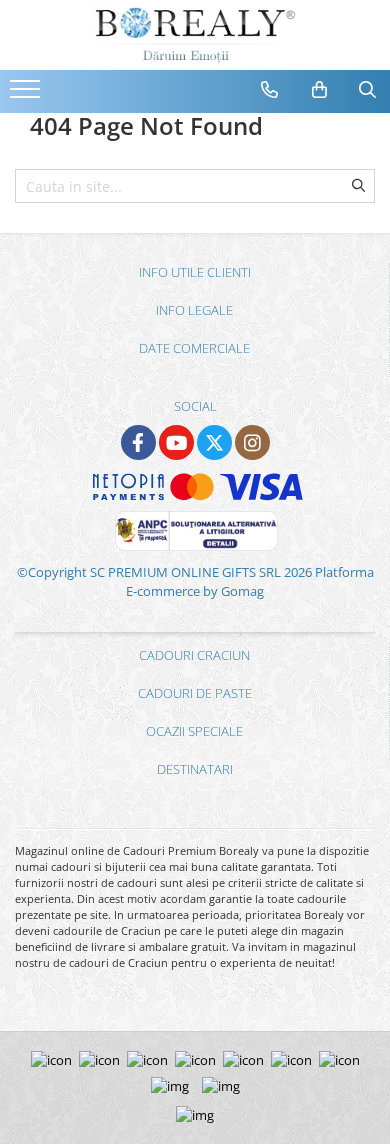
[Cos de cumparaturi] (320, 90)
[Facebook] (138, 442)
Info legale (194, 310)
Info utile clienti (195, 272)
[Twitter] (214, 442)
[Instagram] (252, 442)
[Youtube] (176, 442)
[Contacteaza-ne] (270, 90)
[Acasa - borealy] (195, 35)
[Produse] (27, 95)
